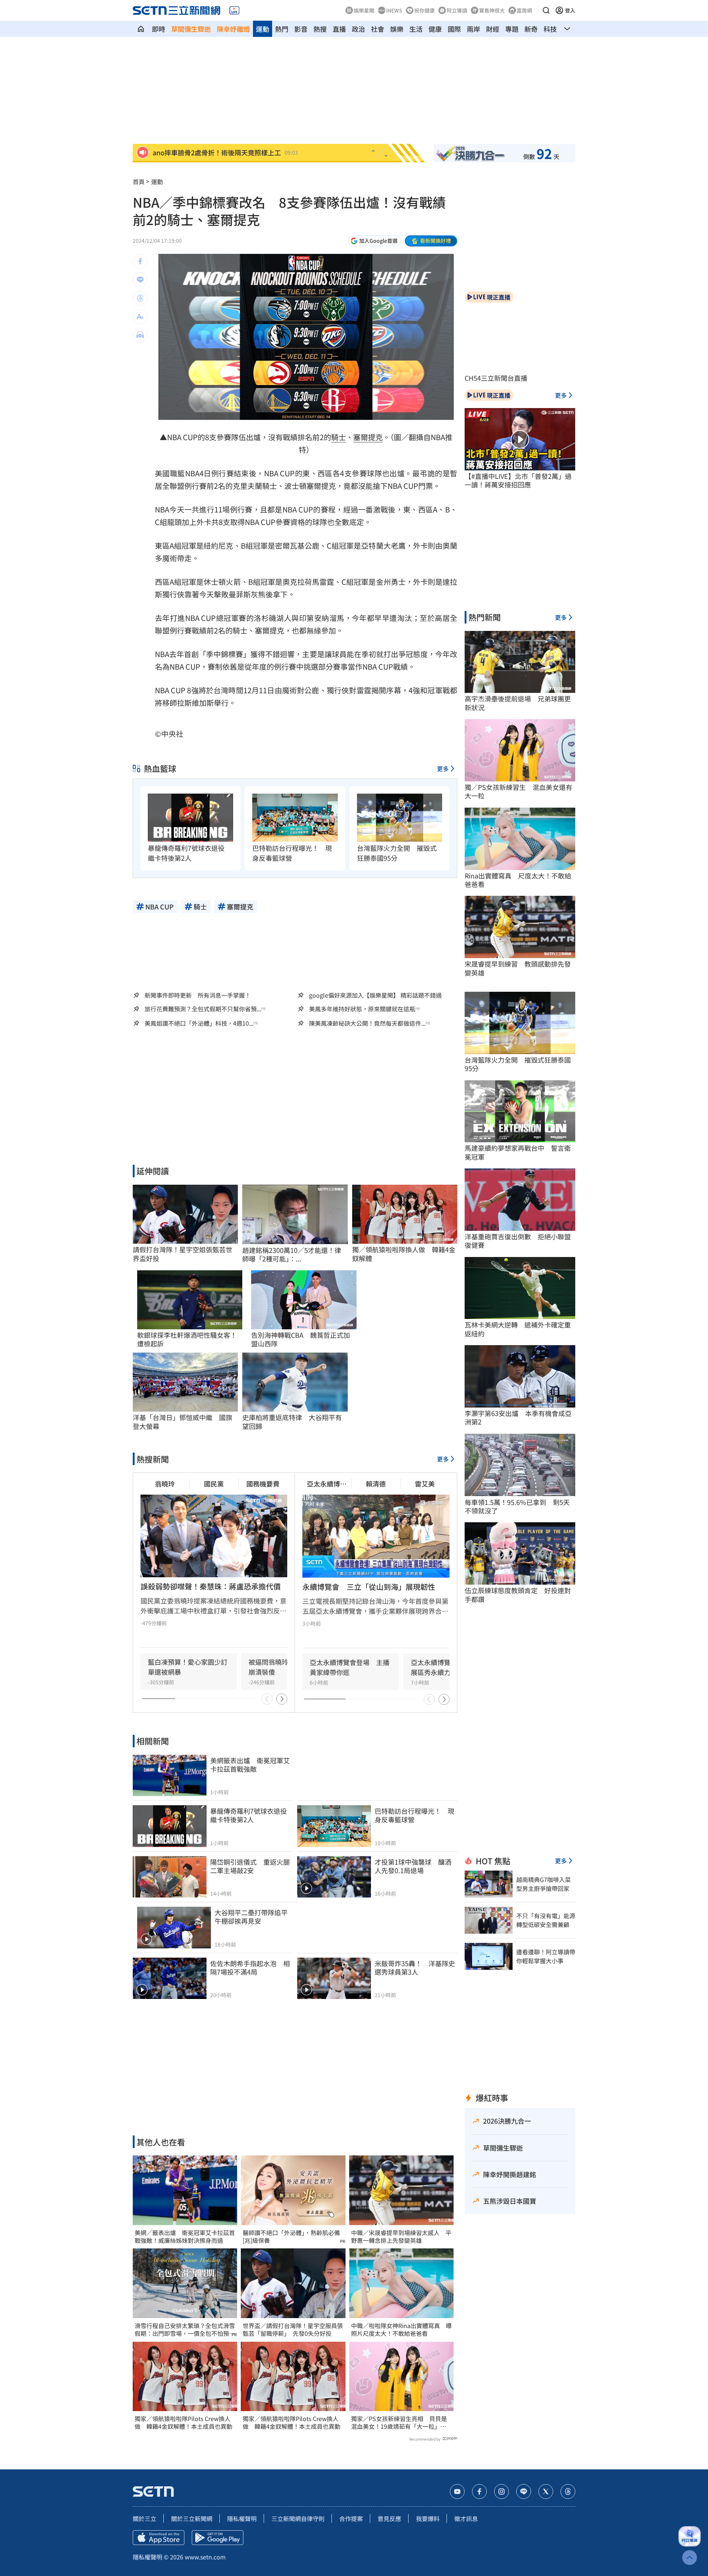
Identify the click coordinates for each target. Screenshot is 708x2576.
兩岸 (473, 29)
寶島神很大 (492, 10)
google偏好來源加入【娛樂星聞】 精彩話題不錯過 (375, 995)
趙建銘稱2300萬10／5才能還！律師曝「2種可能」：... (292, 1255)
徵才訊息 (466, 2518)
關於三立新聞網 (192, 2518)
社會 (378, 29)
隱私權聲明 (242, 2518)
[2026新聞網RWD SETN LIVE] (234, 10)
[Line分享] (140, 280)
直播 (339, 29)
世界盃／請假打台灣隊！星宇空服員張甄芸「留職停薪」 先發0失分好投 (293, 2330)
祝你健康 (424, 10)
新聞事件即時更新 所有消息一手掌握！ (198, 995)
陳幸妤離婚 (233, 29)
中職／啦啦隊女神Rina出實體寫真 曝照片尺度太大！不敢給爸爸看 (401, 2330)
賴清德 (376, 1484)
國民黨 (214, 1484)
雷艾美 (425, 1484)
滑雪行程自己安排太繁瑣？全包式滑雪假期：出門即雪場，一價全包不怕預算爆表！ (185, 2330)
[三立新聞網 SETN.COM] (141, 29)
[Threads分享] (140, 298)
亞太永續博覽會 (327, 1484)
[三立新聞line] (524, 2492)
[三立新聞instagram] (502, 2492)
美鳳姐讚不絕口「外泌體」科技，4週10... (199, 1023)
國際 (454, 29)
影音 (301, 29)
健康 (435, 29)
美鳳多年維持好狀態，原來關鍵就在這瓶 (362, 1009)
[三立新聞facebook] (479, 2492)
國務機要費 (263, 1484)
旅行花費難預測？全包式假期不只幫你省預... (203, 1009)
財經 (493, 29)
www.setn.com (205, 2557)
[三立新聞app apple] (159, 2538)
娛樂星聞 (364, 10)
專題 (512, 29)
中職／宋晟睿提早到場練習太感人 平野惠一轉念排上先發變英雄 (401, 2237)
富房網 (524, 10)
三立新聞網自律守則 (298, 2518)
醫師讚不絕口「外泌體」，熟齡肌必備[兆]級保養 (291, 2237)
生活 (416, 29)
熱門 (282, 29)
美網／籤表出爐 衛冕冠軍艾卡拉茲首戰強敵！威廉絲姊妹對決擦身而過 (185, 2237)
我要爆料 (428, 2518)
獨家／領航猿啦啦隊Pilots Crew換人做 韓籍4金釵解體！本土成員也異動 (183, 2423)
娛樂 (397, 29)
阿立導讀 (457, 10)
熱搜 (320, 29)
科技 (550, 29)
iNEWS (394, 10)
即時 (159, 29)
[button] (546, 10)
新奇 (531, 29)
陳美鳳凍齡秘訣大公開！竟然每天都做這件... (367, 1023)
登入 (570, 10)
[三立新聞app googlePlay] (218, 2538)
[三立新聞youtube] (457, 2492)
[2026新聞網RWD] (176, 10)
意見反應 (389, 2518)
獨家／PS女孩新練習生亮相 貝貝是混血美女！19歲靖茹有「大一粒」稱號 (399, 2423)
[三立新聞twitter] (546, 2492)
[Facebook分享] (140, 261)
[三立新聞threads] (568, 2492)
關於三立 (145, 2518)
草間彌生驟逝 (191, 29)
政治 (358, 29)
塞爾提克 (368, 437)
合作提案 (351, 2518)
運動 (263, 29)
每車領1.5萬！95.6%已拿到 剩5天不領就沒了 (517, 1507)
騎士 (339, 437)
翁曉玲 (165, 1484)
